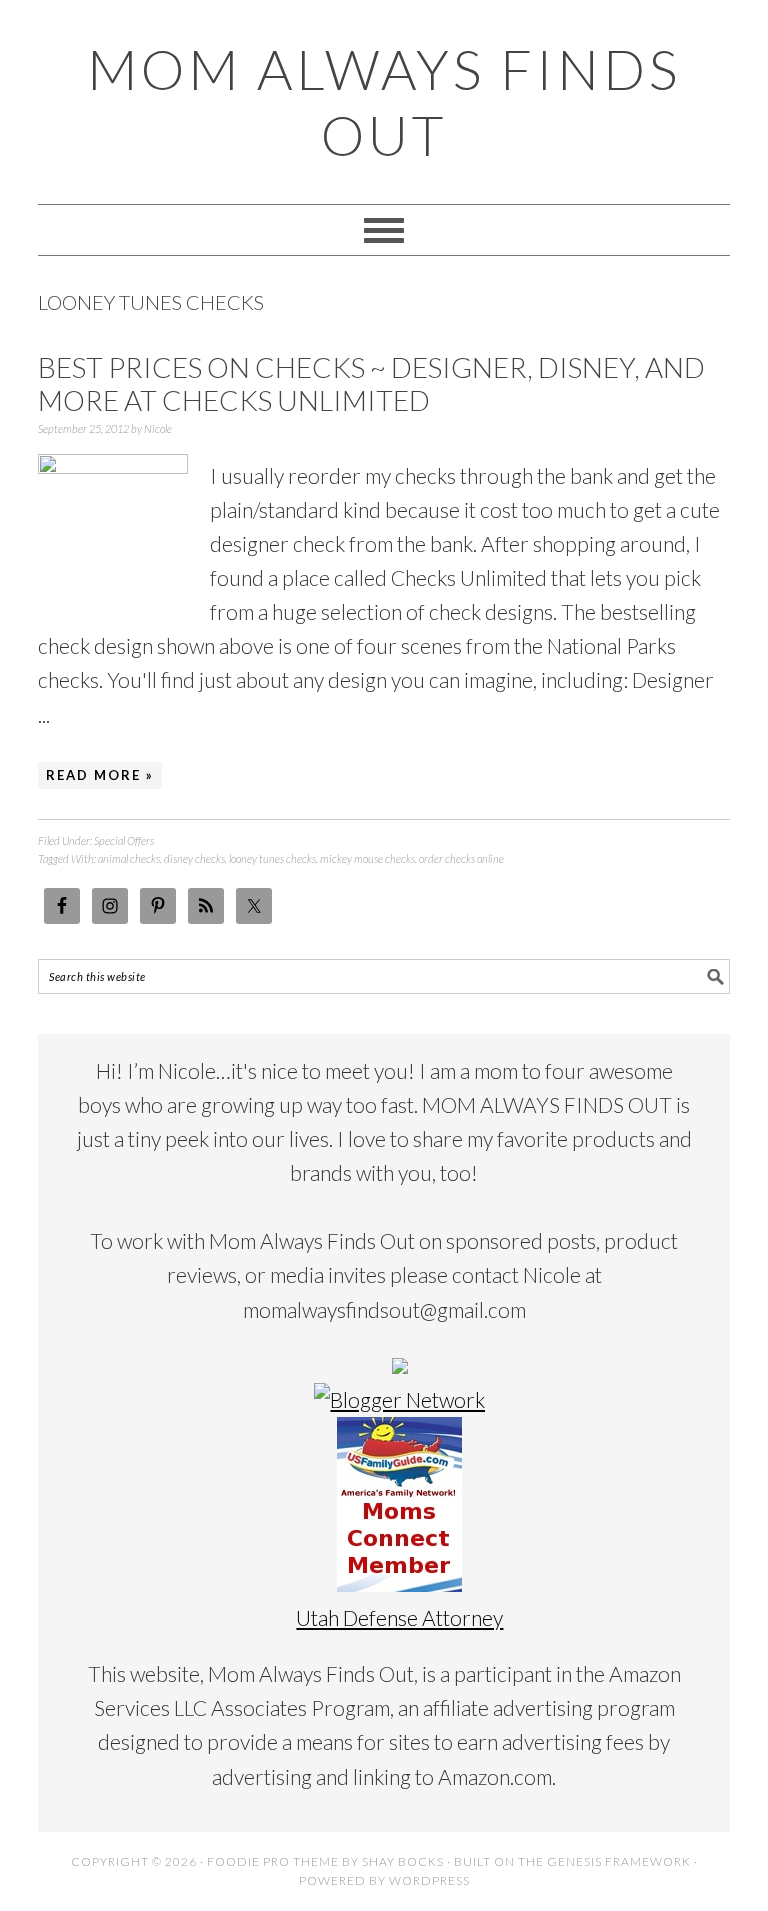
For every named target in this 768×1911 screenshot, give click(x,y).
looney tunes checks (272, 858)
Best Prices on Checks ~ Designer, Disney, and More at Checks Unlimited (371, 384)
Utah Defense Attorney (399, 1617)
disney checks (194, 858)
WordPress (429, 1880)
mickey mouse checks (367, 858)
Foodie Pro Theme (273, 1861)
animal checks (129, 858)
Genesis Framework (619, 1861)
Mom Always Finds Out (384, 102)
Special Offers (124, 840)
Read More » (100, 775)
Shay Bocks (403, 1861)
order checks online (461, 858)
